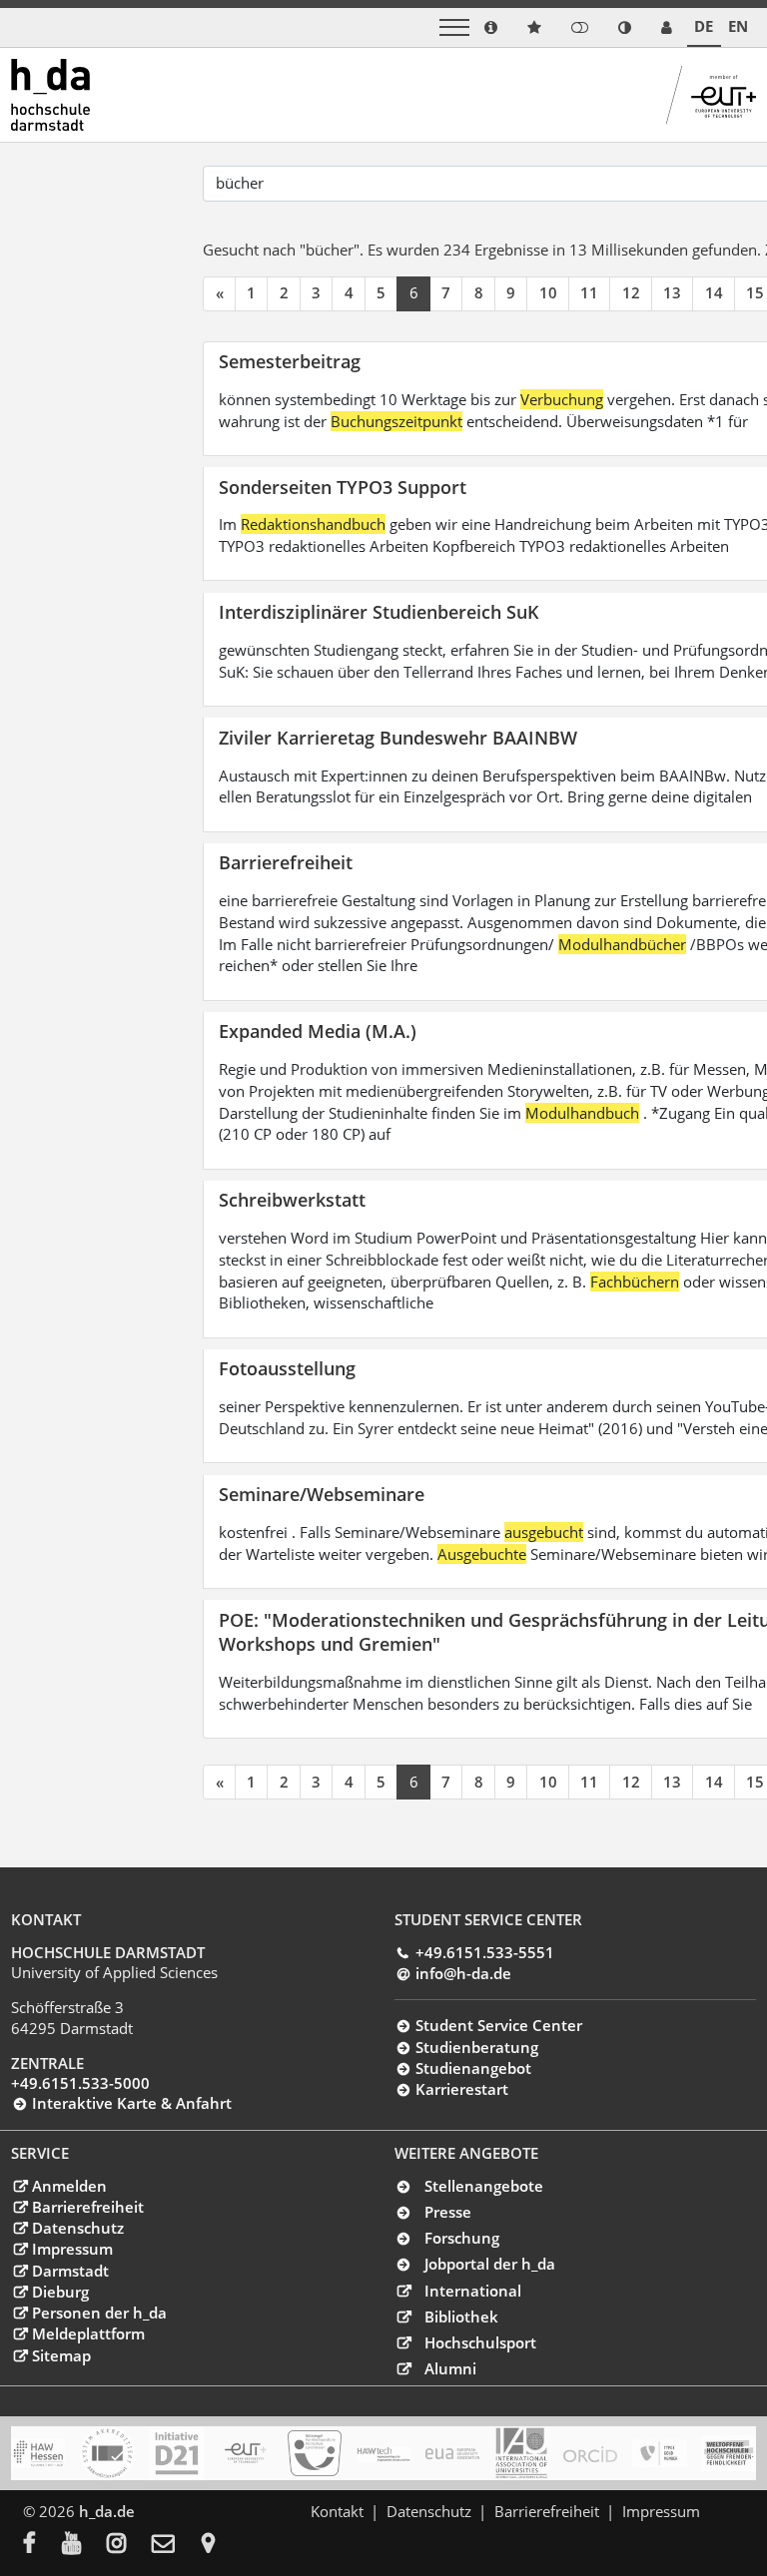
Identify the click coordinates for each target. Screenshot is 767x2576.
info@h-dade (463, 1973)
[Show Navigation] (454, 27)
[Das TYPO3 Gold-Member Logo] (659, 2453)
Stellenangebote (484, 2186)
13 (672, 292)
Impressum (72, 2249)
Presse (448, 2212)
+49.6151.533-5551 (484, 1952)
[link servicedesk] (667, 27)
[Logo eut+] (246, 2453)
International (473, 2291)
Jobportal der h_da (490, 2264)
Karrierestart (461, 2089)
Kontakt (337, 2511)
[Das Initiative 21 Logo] (177, 2453)
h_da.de (107, 2511)
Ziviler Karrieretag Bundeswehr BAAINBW (398, 737)
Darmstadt (70, 2271)
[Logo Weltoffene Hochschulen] (729, 2453)
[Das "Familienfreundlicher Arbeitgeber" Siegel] (315, 2453)
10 (548, 292)
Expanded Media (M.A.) (318, 1030)
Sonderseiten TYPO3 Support (343, 487)
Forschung (462, 2238)
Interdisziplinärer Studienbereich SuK (379, 611)
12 (631, 292)
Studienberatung (476, 2047)
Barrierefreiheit (286, 862)
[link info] (491, 27)
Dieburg (60, 2292)
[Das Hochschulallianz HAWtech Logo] (383, 2453)
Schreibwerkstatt (292, 1199)
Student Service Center (498, 2025)
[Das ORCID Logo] (590, 2453)
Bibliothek (461, 2317)
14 (714, 292)
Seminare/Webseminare (322, 1494)
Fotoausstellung (287, 1368)
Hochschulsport (480, 2342)
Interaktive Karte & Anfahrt (131, 2103)
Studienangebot (473, 2068)
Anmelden (69, 2186)
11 (589, 292)
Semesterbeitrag (290, 361)
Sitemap (61, 2355)
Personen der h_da (99, 2313)
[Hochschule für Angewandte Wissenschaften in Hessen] (38, 2453)
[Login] (580, 27)
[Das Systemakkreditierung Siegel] (107, 2453)
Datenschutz (77, 2228)
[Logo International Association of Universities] (521, 2453)
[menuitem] (42, 2545)
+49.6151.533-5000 (80, 2083)
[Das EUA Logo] (452, 2453)
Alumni (450, 2368)
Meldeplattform (88, 2333)
